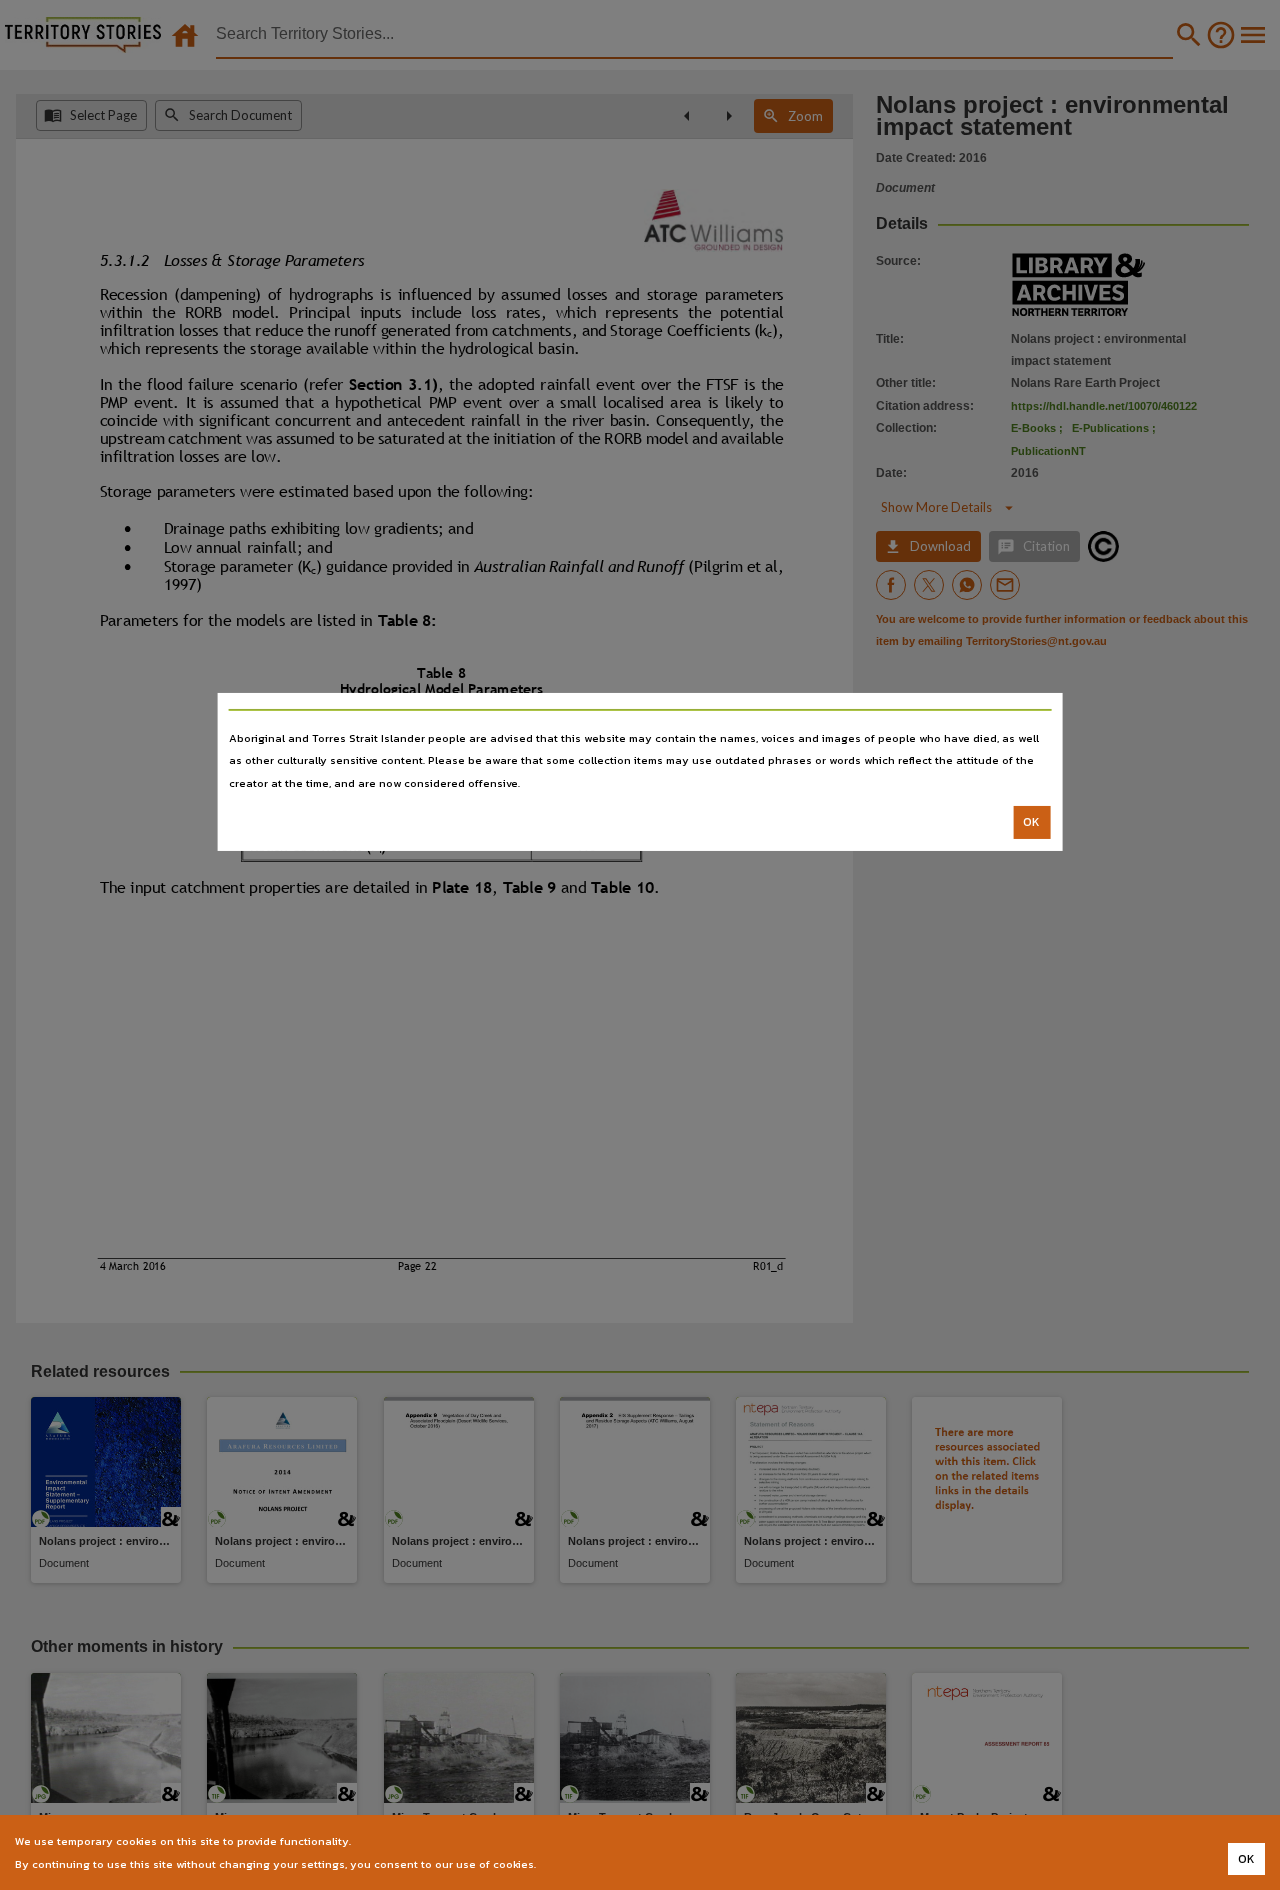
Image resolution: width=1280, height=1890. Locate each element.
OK (1031, 822)
